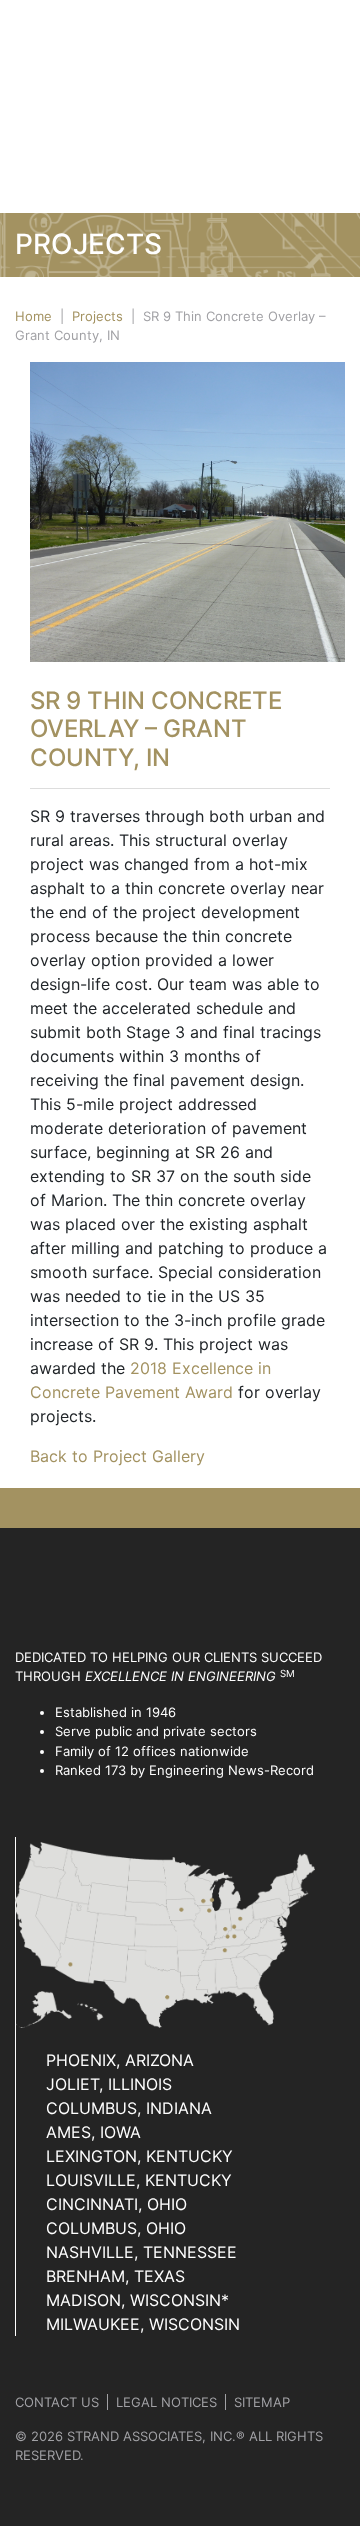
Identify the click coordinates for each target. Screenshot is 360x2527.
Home (33, 316)
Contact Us (57, 2402)
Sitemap (262, 2402)
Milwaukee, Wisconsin (143, 2324)
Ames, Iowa (93, 2132)
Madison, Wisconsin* (137, 2300)
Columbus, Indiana (129, 2108)
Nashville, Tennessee (141, 2252)
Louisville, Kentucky (139, 2180)
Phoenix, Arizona (120, 2060)
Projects (97, 316)
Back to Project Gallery (117, 1456)
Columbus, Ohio (116, 2228)
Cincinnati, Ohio (116, 2204)
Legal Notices (166, 2402)
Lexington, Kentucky (139, 2156)
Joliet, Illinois (109, 2084)
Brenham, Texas (115, 2276)
